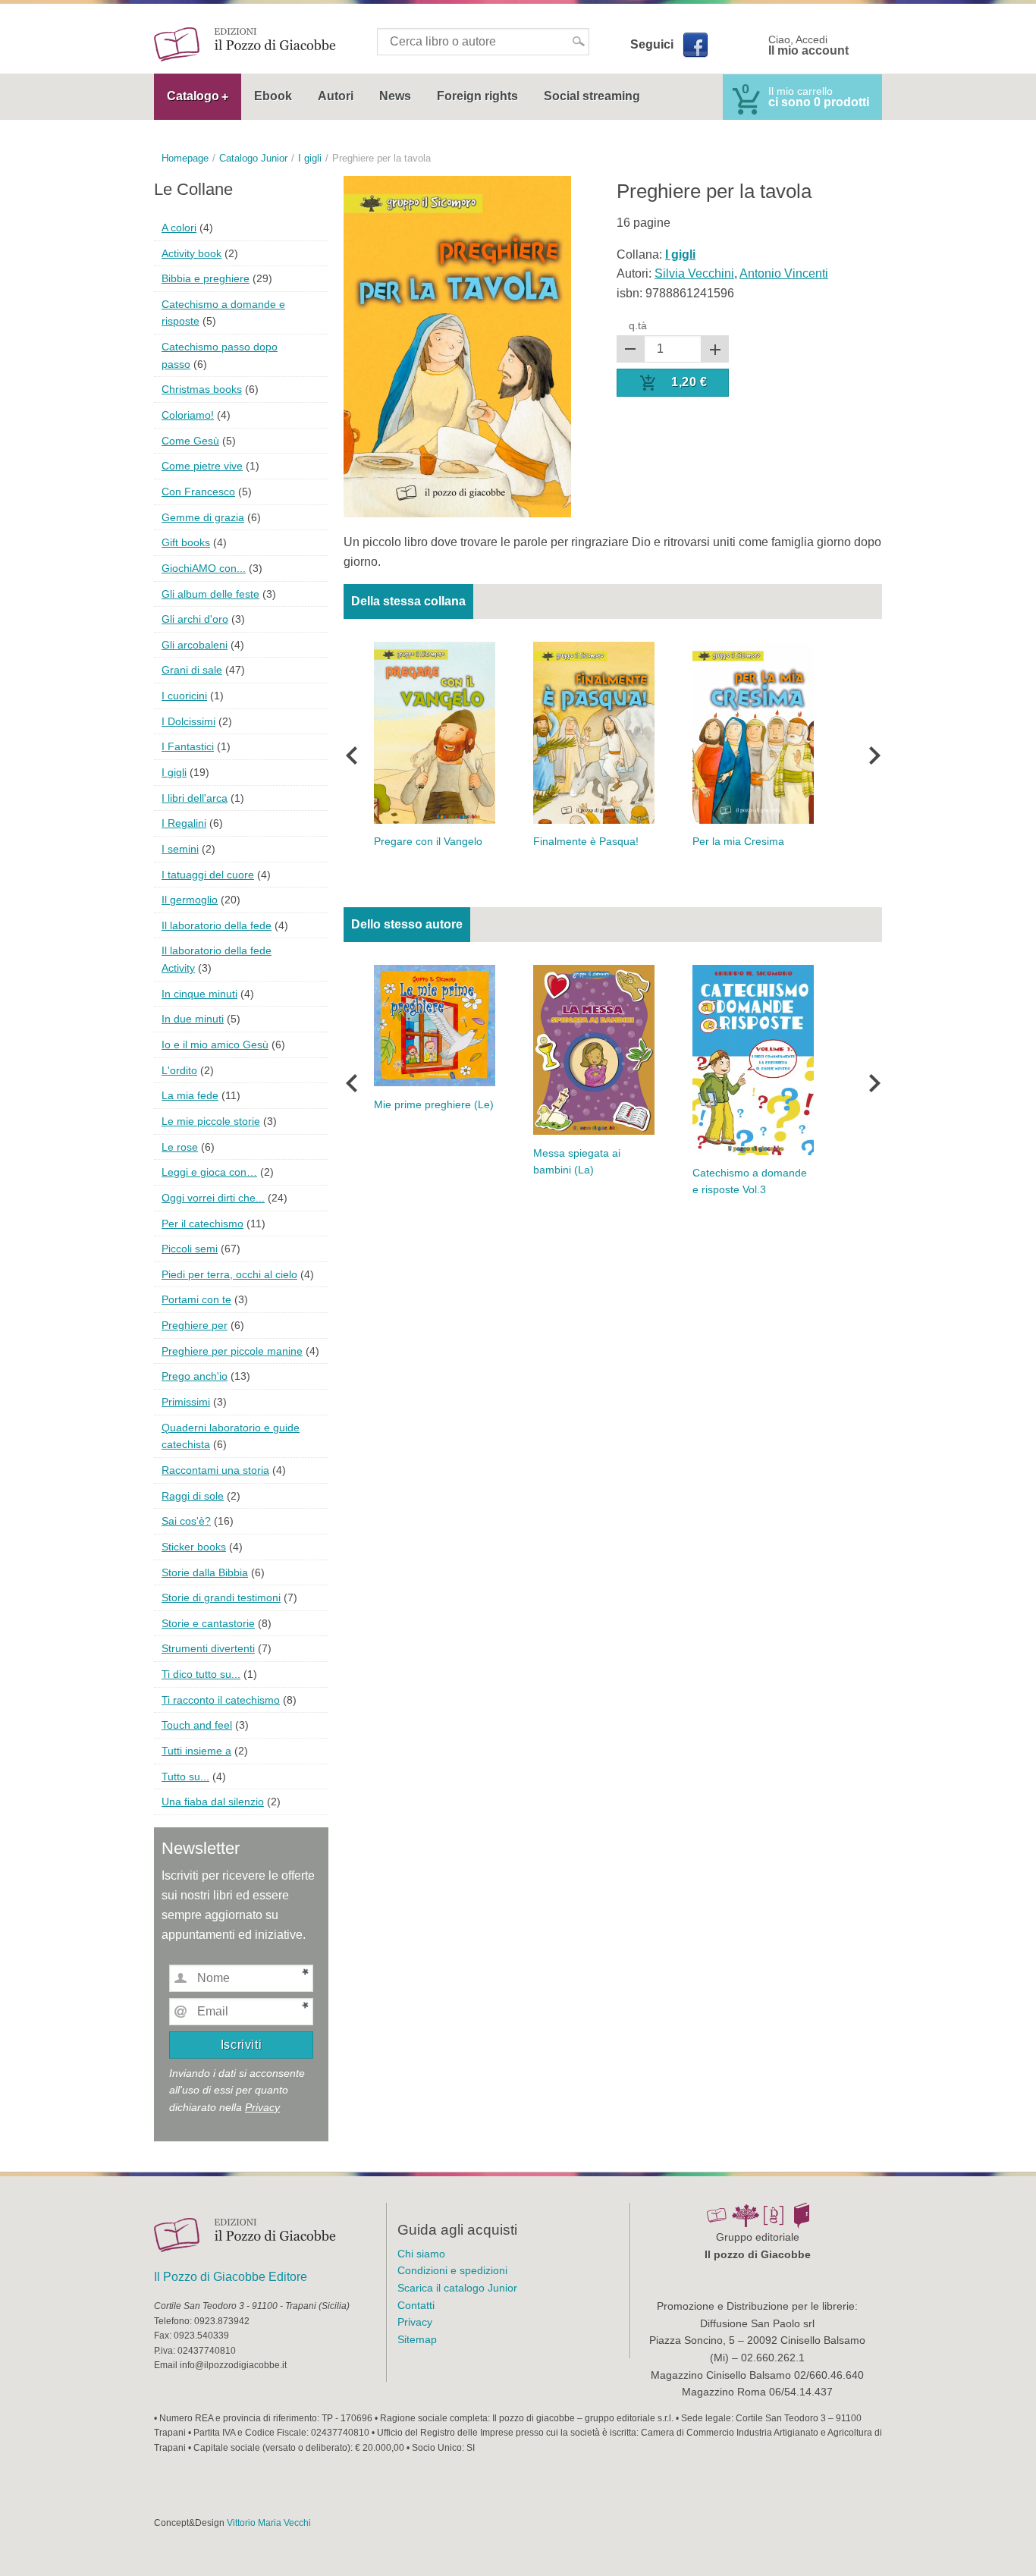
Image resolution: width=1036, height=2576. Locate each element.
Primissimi (186, 1402)
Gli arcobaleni (195, 645)
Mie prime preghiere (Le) (434, 1105)
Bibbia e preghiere (206, 278)
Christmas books (202, 389)
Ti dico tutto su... (201, 1674)
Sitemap (417, 2339)
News (395, 96)
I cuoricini (184, 696)
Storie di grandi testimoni (221, 1597)
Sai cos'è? (186, 1521)
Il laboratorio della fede (217, 925)
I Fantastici (188, 746)
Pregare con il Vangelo (428, 842)
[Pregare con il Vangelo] (435, 732)
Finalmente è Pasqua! (586, 842)
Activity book (192, 253)
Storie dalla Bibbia (205, 1572)
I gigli (174, 772)
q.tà (638, 325)
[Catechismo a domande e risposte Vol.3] (753, 1059)
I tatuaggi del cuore (208, 875)
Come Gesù (190, 441)
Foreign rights (477, 96)
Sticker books (194, 1547)
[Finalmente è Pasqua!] (594, 732)
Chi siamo (421, 2254)
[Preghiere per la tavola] (457, 346)
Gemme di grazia (203, 517)
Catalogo (193, 96)
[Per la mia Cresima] (753, 732)
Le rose (180, 1147)
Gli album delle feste (210, 594)
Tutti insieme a (196, 1751)
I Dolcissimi (188, 721)
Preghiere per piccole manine (232, 1351)
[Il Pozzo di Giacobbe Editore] (245, 44)
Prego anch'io (195, 1376)
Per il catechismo (202, 1224)
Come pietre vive (202, 466)
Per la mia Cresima (738, 842)
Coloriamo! (188, 415)
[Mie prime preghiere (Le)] (435, 1025)
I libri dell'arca (195, 798)
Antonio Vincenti (784, 273)
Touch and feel (197, 1725)
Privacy (262, 2107)
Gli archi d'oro (195, 619)
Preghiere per (195, 1325)
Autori (336, 96)
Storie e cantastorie (208, 1623)
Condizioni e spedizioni (452, 2270)
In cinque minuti (199, 994)
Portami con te (196, 1299)
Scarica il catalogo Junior (457, 2288)
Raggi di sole (193, 1496)
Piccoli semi (190, 1249)
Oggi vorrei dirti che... (213, 1198)
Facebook (695, 45)
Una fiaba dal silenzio (213, 1802)
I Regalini (184, 823)
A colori (179, 228)
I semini (180, 849)
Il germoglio (190, 900)
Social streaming (592, 96)
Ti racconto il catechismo (221, 1700)
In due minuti (193, 1019)
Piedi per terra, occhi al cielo (229, 1274)
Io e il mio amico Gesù (215, 1045)
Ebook (273, 96)
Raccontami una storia (215, 1470)
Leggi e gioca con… (209, 1172)
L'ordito (179, 1070)
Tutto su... (185, 1776)
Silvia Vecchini (694, 273)
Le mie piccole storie (211, 1121)
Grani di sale (192, 670)
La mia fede (190, 1095)
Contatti (416, 2305)
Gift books (186, 542)
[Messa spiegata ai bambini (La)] (594, 1049)
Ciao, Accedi (808, 46)
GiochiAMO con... (204, 568)
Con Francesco (198, 492)
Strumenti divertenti (208, 1648)
